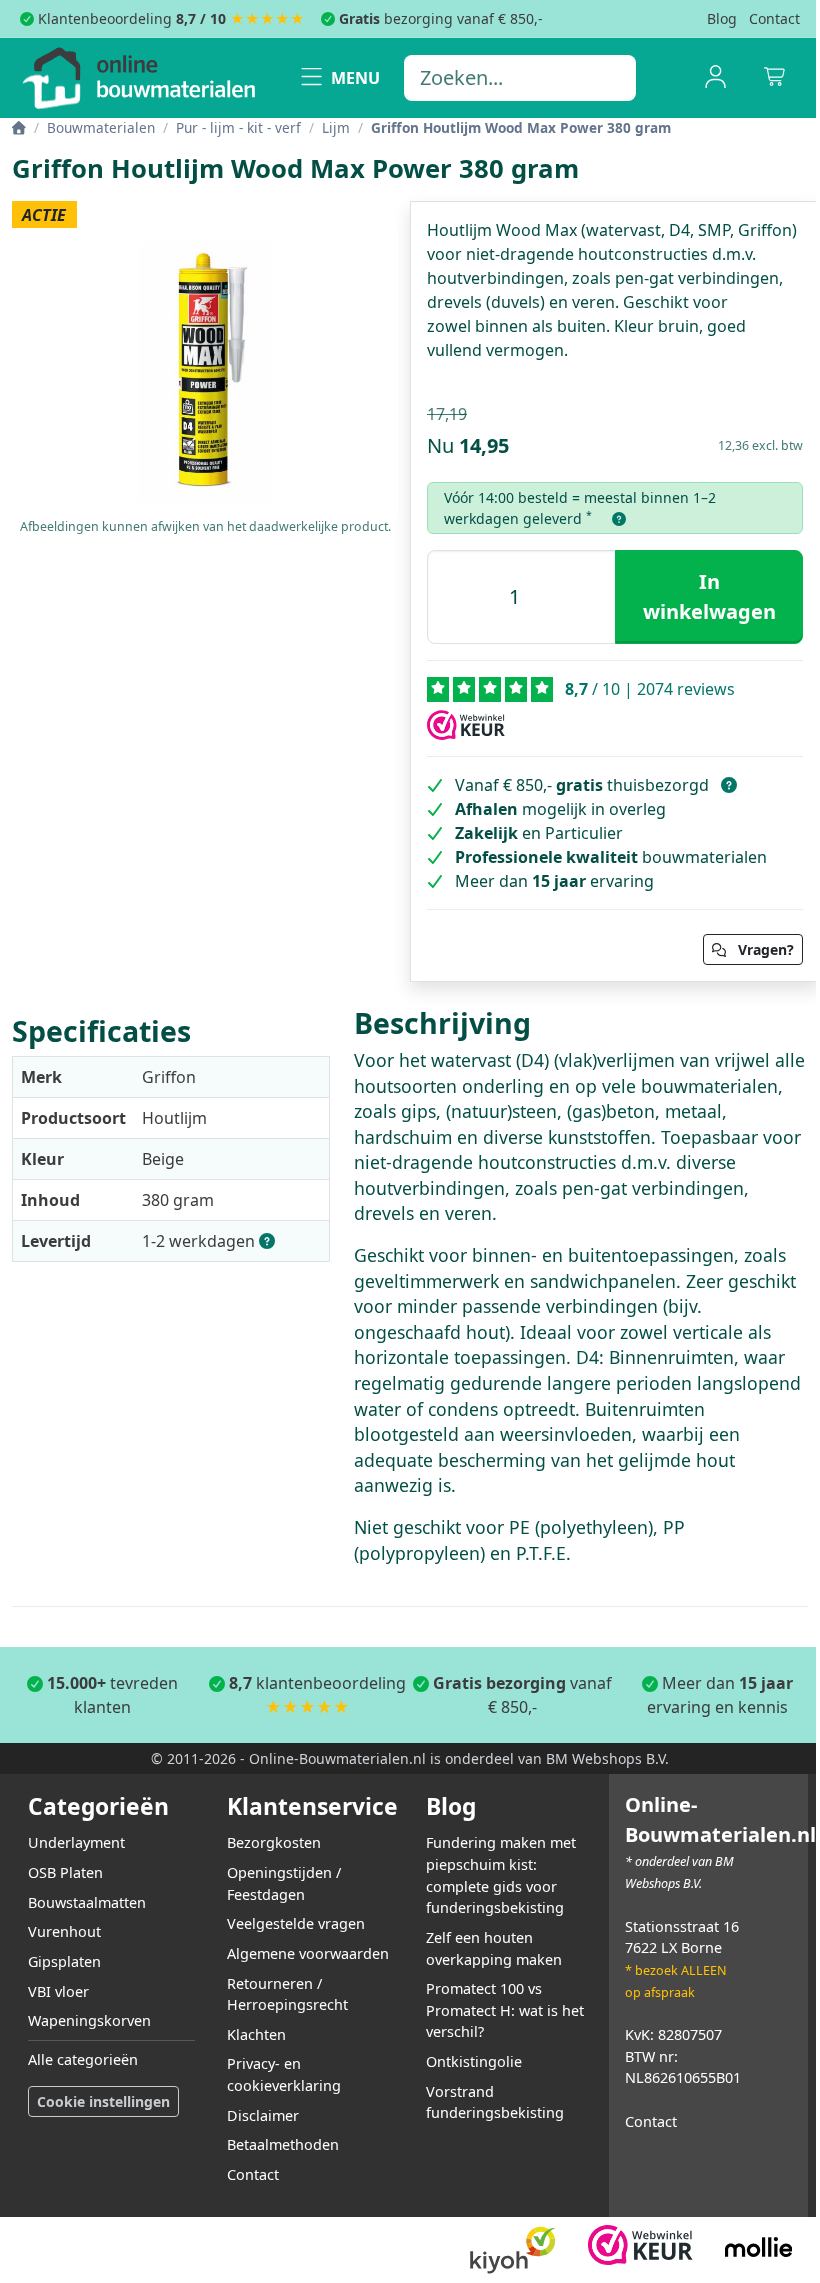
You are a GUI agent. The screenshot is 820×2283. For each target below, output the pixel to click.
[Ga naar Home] (19, 127)
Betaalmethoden (283, 2144)
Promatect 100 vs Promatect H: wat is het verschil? (505, 2010)
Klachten (256, 2034)
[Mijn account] (716, 78)
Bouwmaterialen (101, 127)
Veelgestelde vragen (296, 1923)
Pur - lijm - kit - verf (238, 127)
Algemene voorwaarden (308, 1953)
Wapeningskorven (89, 2020)
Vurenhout (64, 1931)
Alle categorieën (83, 2059)
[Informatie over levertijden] (619, 518)
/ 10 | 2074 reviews (650, 689)
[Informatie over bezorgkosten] (729, 785)
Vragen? (764, 949)
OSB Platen (65, 1872)
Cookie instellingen (103, 2101)
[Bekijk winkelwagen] (776, 78)
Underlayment (76, 1842)
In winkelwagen (709, 596)
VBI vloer (58, 1991)
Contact (774, 18)
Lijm (336, 127)
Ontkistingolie (474, 2061)
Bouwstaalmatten (87, 1902)
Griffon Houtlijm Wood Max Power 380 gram (521, 127)
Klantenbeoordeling (132, 18)
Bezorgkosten (274, 1842)
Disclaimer (263, 2115)
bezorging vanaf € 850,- (441, 18)
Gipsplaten (64, 1961)
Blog (722, 18)
